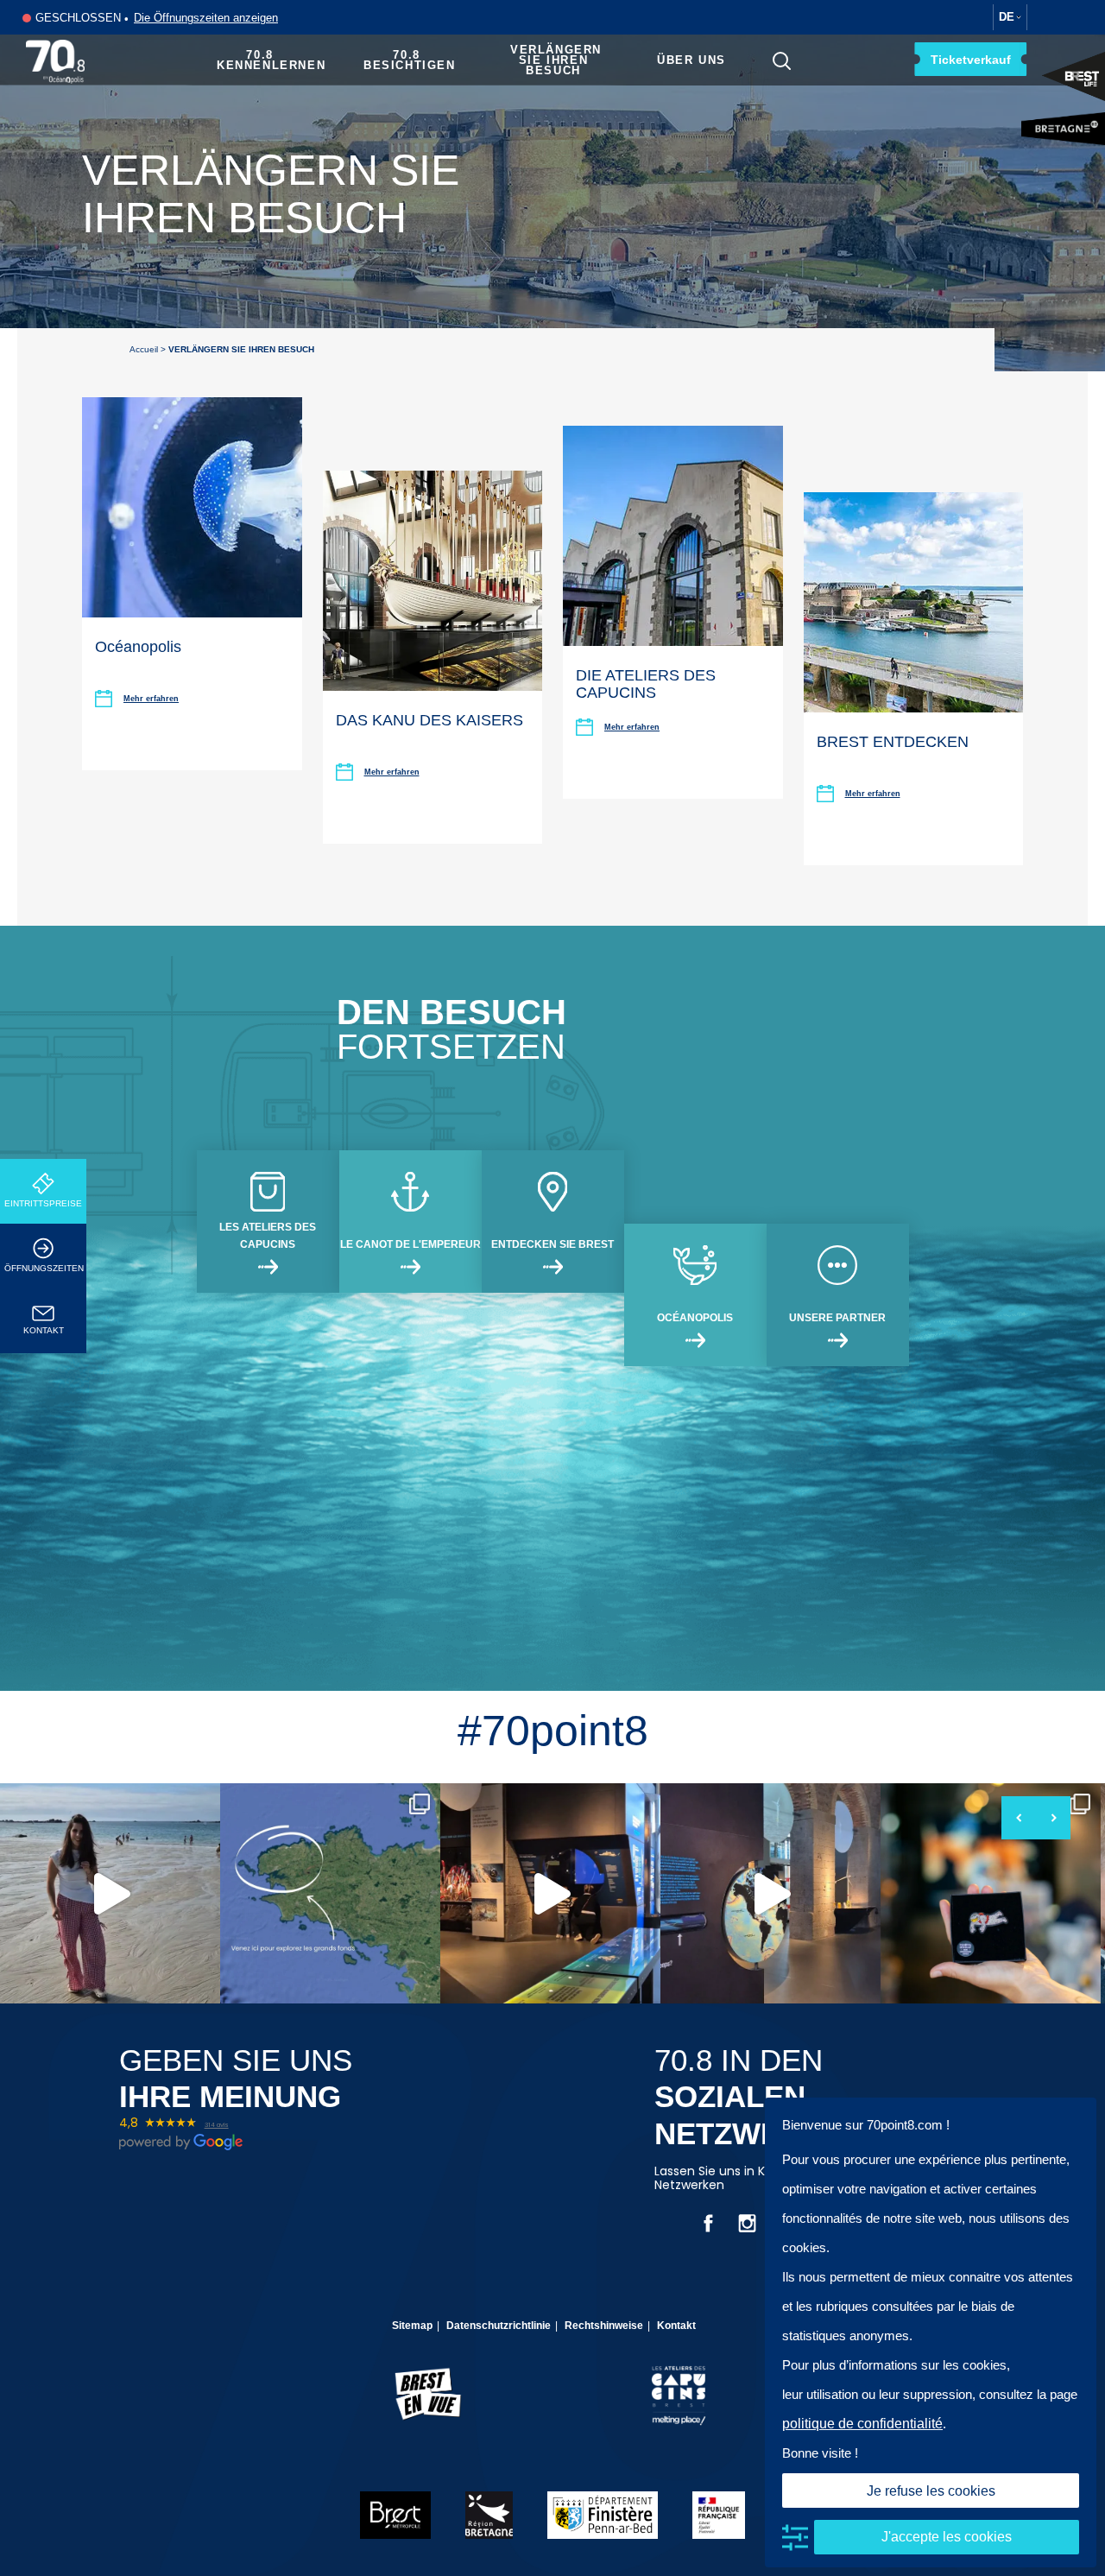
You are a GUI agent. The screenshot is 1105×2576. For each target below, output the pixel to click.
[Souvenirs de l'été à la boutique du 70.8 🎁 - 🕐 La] (991, 1893)
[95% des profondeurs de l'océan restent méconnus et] (550, 1893)
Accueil (144, 349)
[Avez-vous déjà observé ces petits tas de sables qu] (110, 1893)
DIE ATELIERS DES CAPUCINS (646, 684)
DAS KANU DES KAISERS (429, 720)
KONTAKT (44, 1330)
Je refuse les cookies (931, 2491)
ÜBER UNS (691, 60)
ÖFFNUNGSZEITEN (44, 1268)
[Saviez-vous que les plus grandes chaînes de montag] (770, 1893)
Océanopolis (138, 647)
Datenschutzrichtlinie (499, 2326)
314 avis (217, 2125)
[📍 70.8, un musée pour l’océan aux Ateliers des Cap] (330, 1893)
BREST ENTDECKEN (893, 742)
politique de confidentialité (862, 2424)
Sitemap (412, 2326)
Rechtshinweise (604, 2326)
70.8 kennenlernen (271, 60)
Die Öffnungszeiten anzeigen (206, 18)
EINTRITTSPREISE (43, 1203)
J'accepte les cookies (947, 2537)
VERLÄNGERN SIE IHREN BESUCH (556, 60)
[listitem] (110, 1893)
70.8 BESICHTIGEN (410, 60)
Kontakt (676, 2326)
